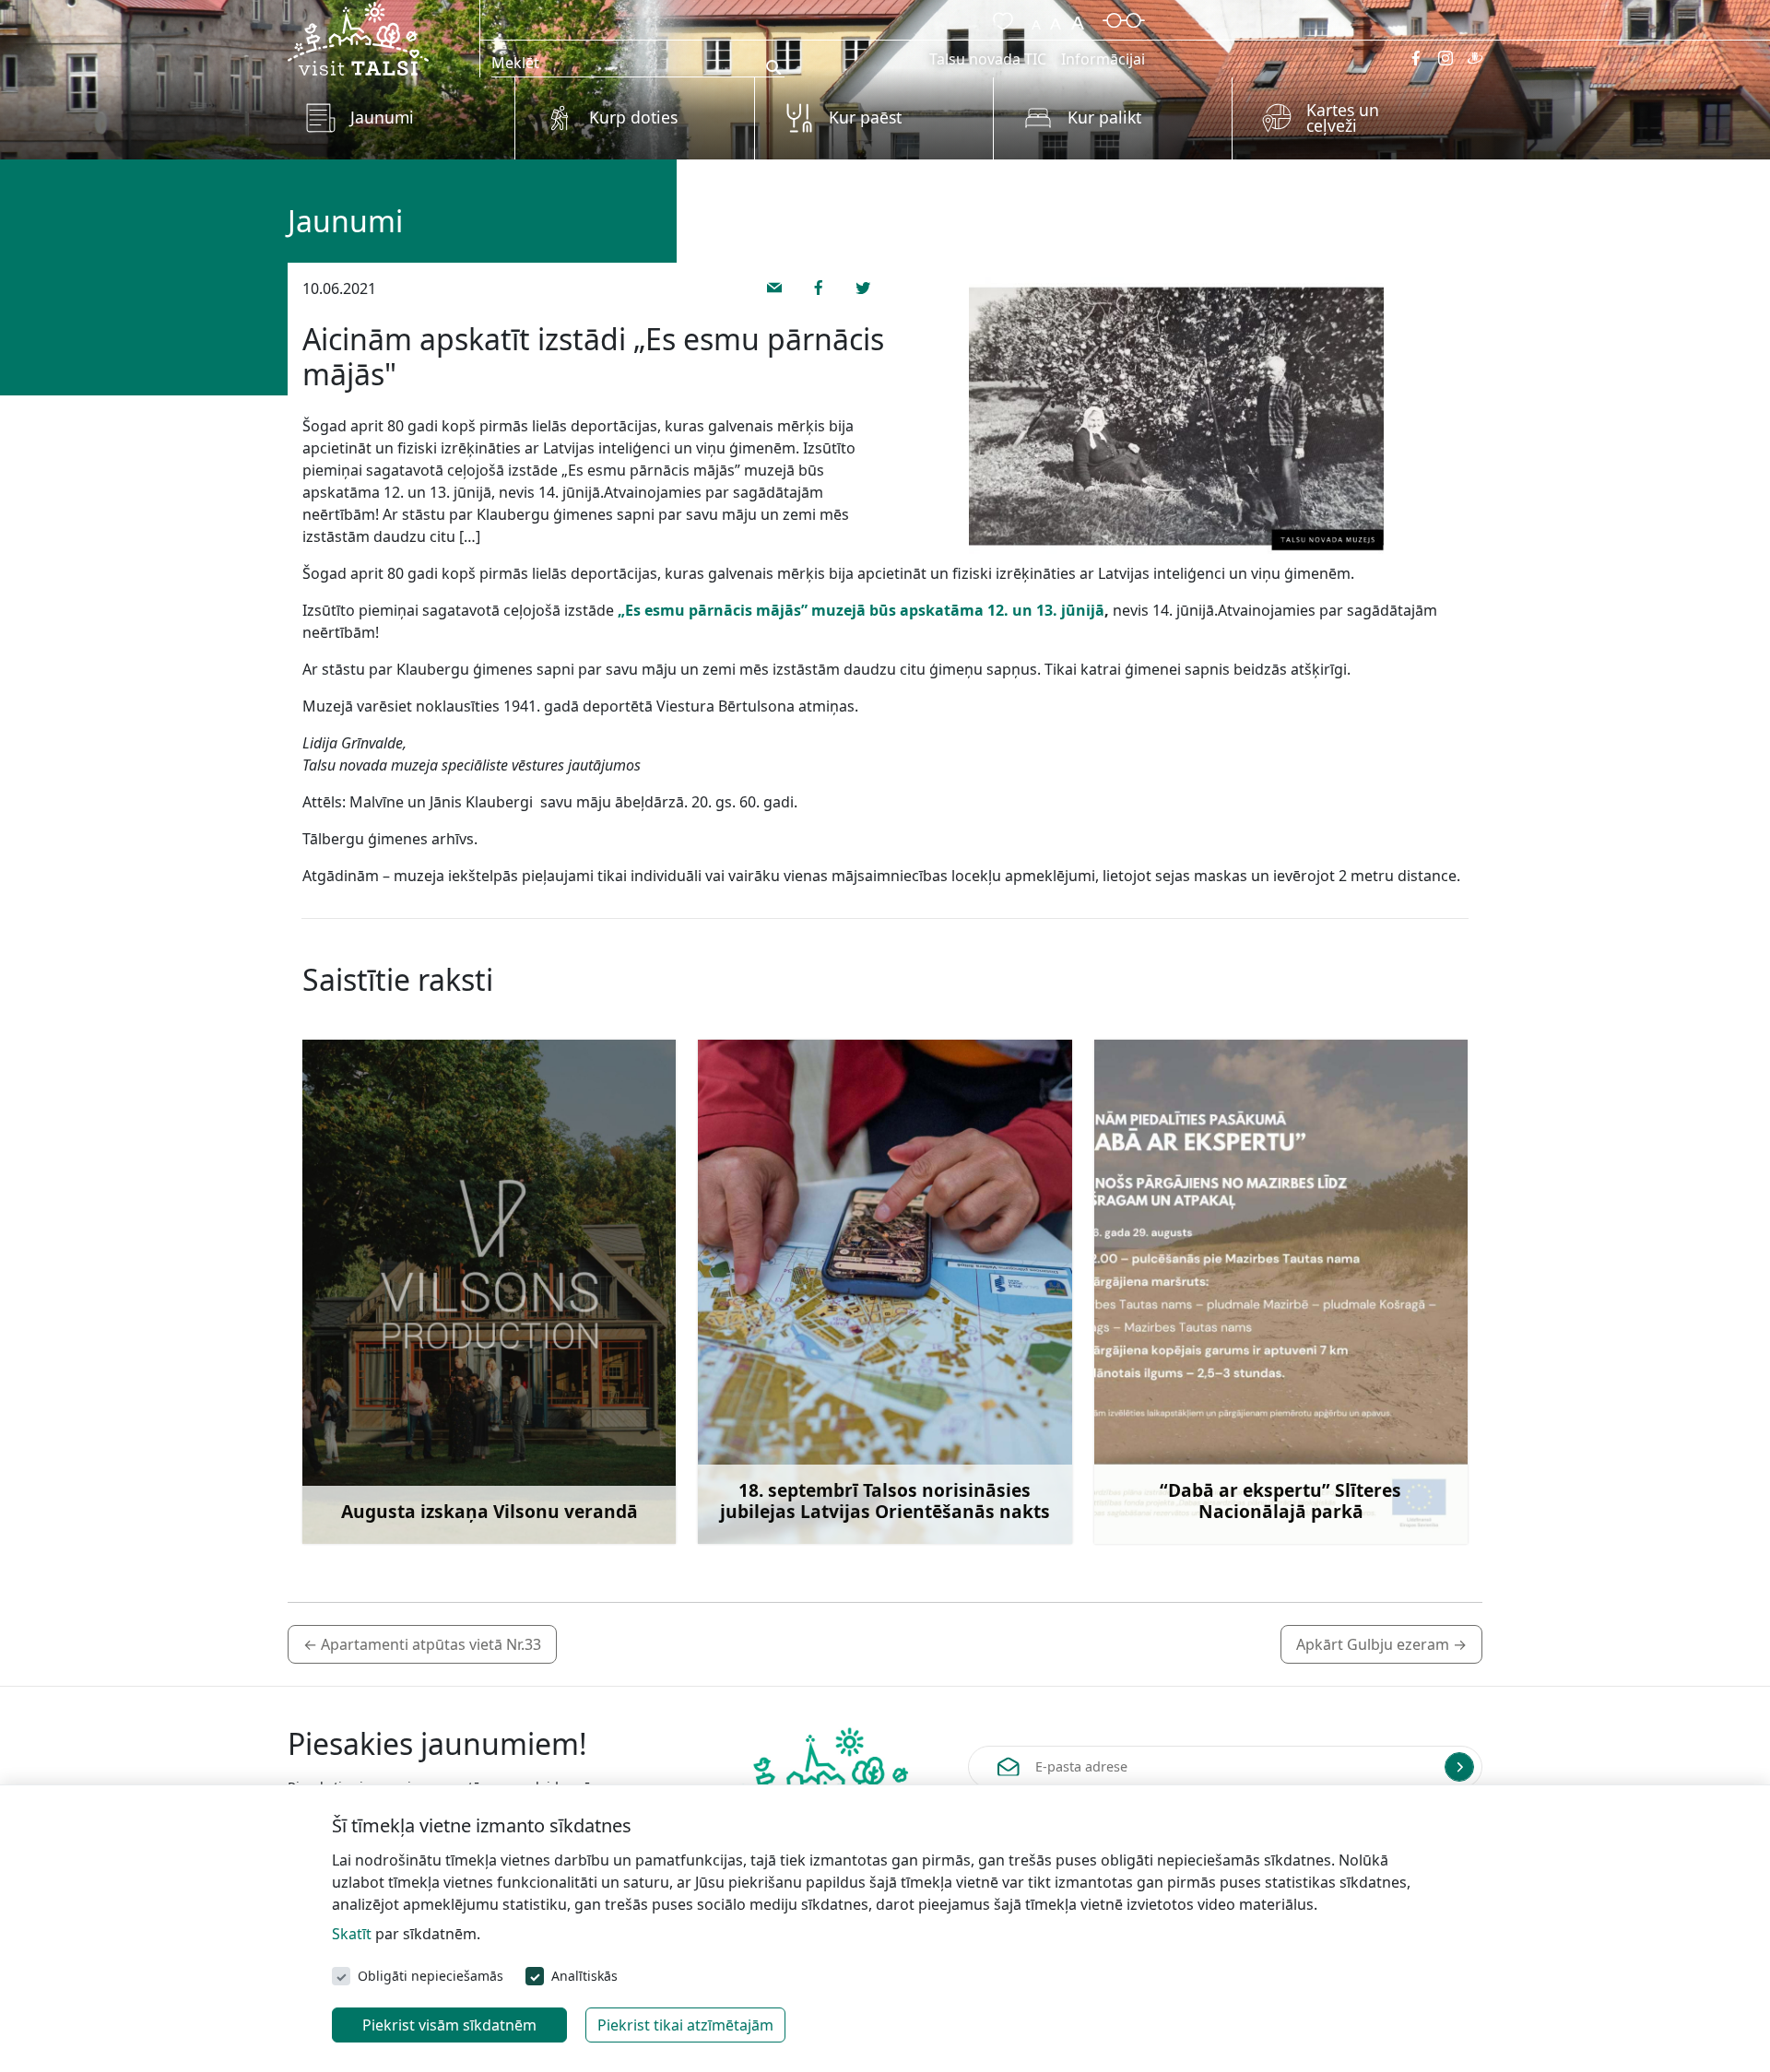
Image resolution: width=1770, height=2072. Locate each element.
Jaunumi (382, 117)
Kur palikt (1104, 117)
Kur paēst (865, 117)
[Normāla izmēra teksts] (1056, 18)
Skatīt (352, 1934)
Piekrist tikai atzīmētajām (685, 2025)
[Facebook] (1416, 58)
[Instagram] (1445, 58)
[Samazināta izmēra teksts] (1036, 18)
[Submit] (1459, 1767)
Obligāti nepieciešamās (431, 1976)
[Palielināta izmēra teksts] (1078, 18)
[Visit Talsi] (358, 37)
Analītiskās (584, 1976)
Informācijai (1103, 59)
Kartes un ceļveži (1343, 118)
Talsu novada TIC (988, 59)
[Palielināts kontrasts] (1124, 18)
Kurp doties (633, 117)
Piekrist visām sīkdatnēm (449, 2025)
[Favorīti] (999, 18)
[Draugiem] (1475, 58)
